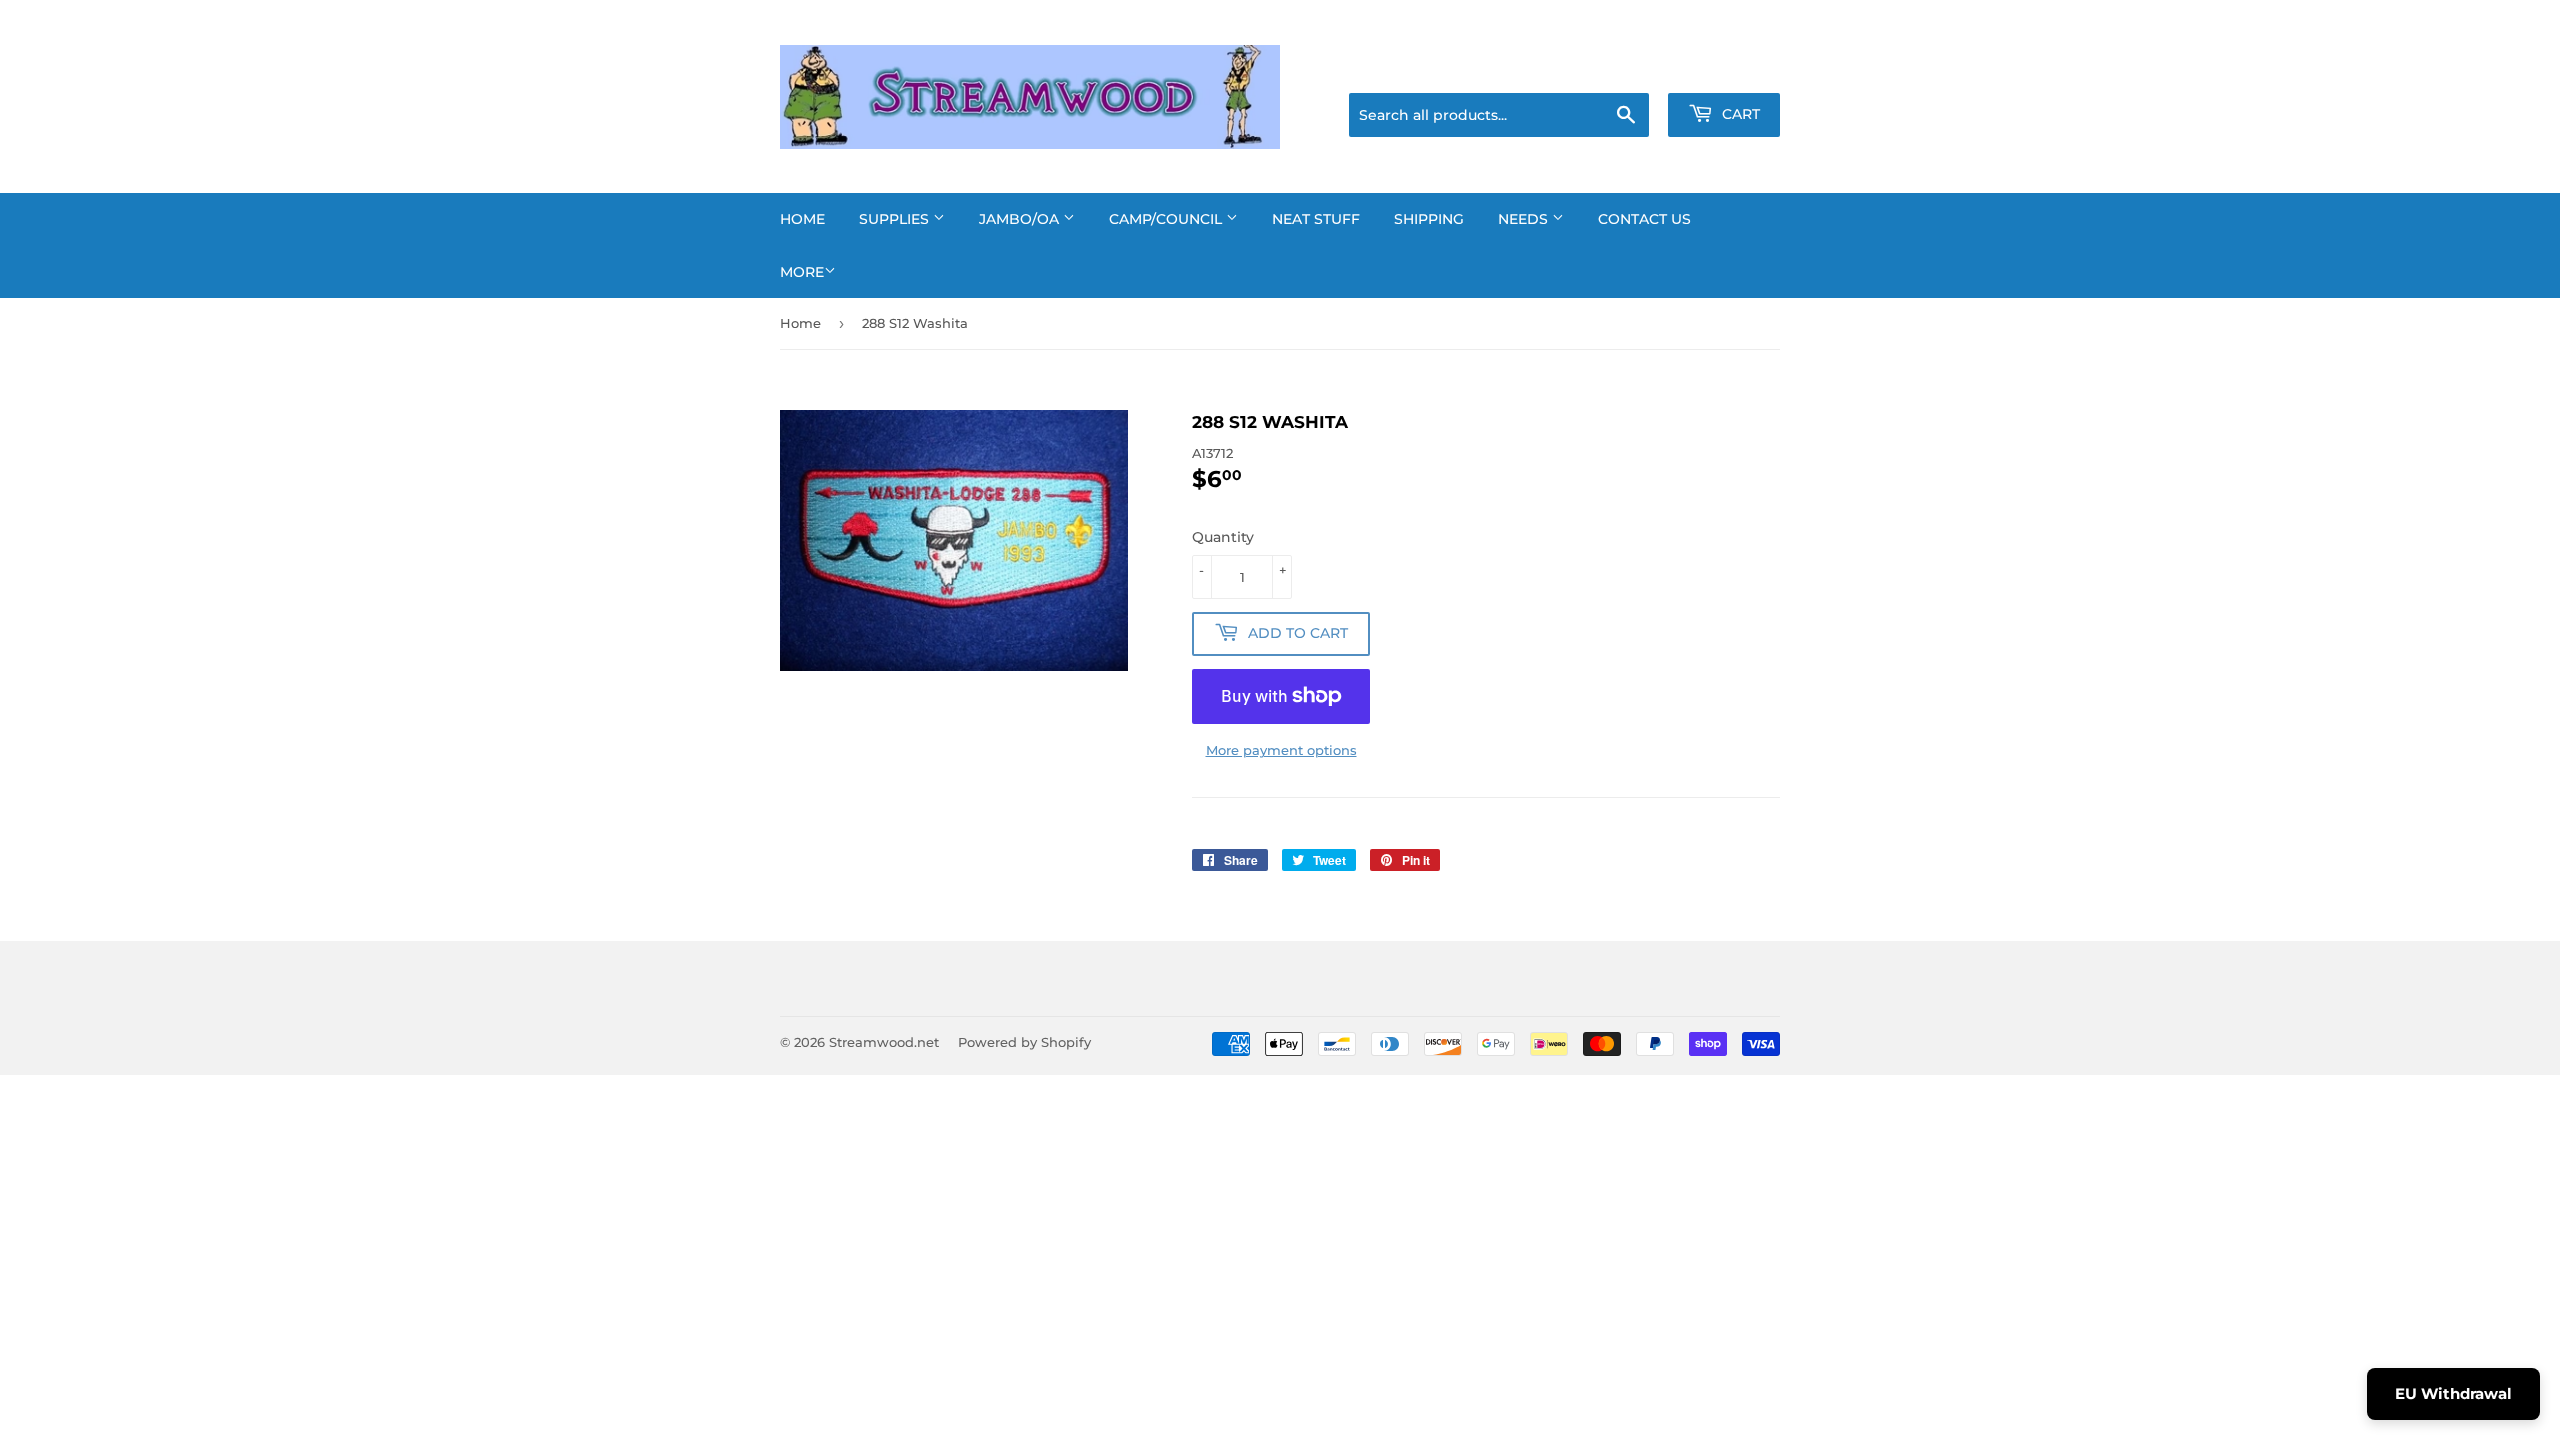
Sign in (1622, 68)
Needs (1525, 219)
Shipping (1429, 219)
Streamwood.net (884, 1042)
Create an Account (1725, 68)
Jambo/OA (1021, 219)
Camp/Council (1167, 219)
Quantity (1223, 537)
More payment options (1281, 750)
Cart (1739, 114)
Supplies (896, 219)
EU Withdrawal (2453, 1393)
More (802, 272)
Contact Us (1644, 219)
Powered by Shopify (1024, 1042)
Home (802, 219)
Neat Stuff (1316, 219)
